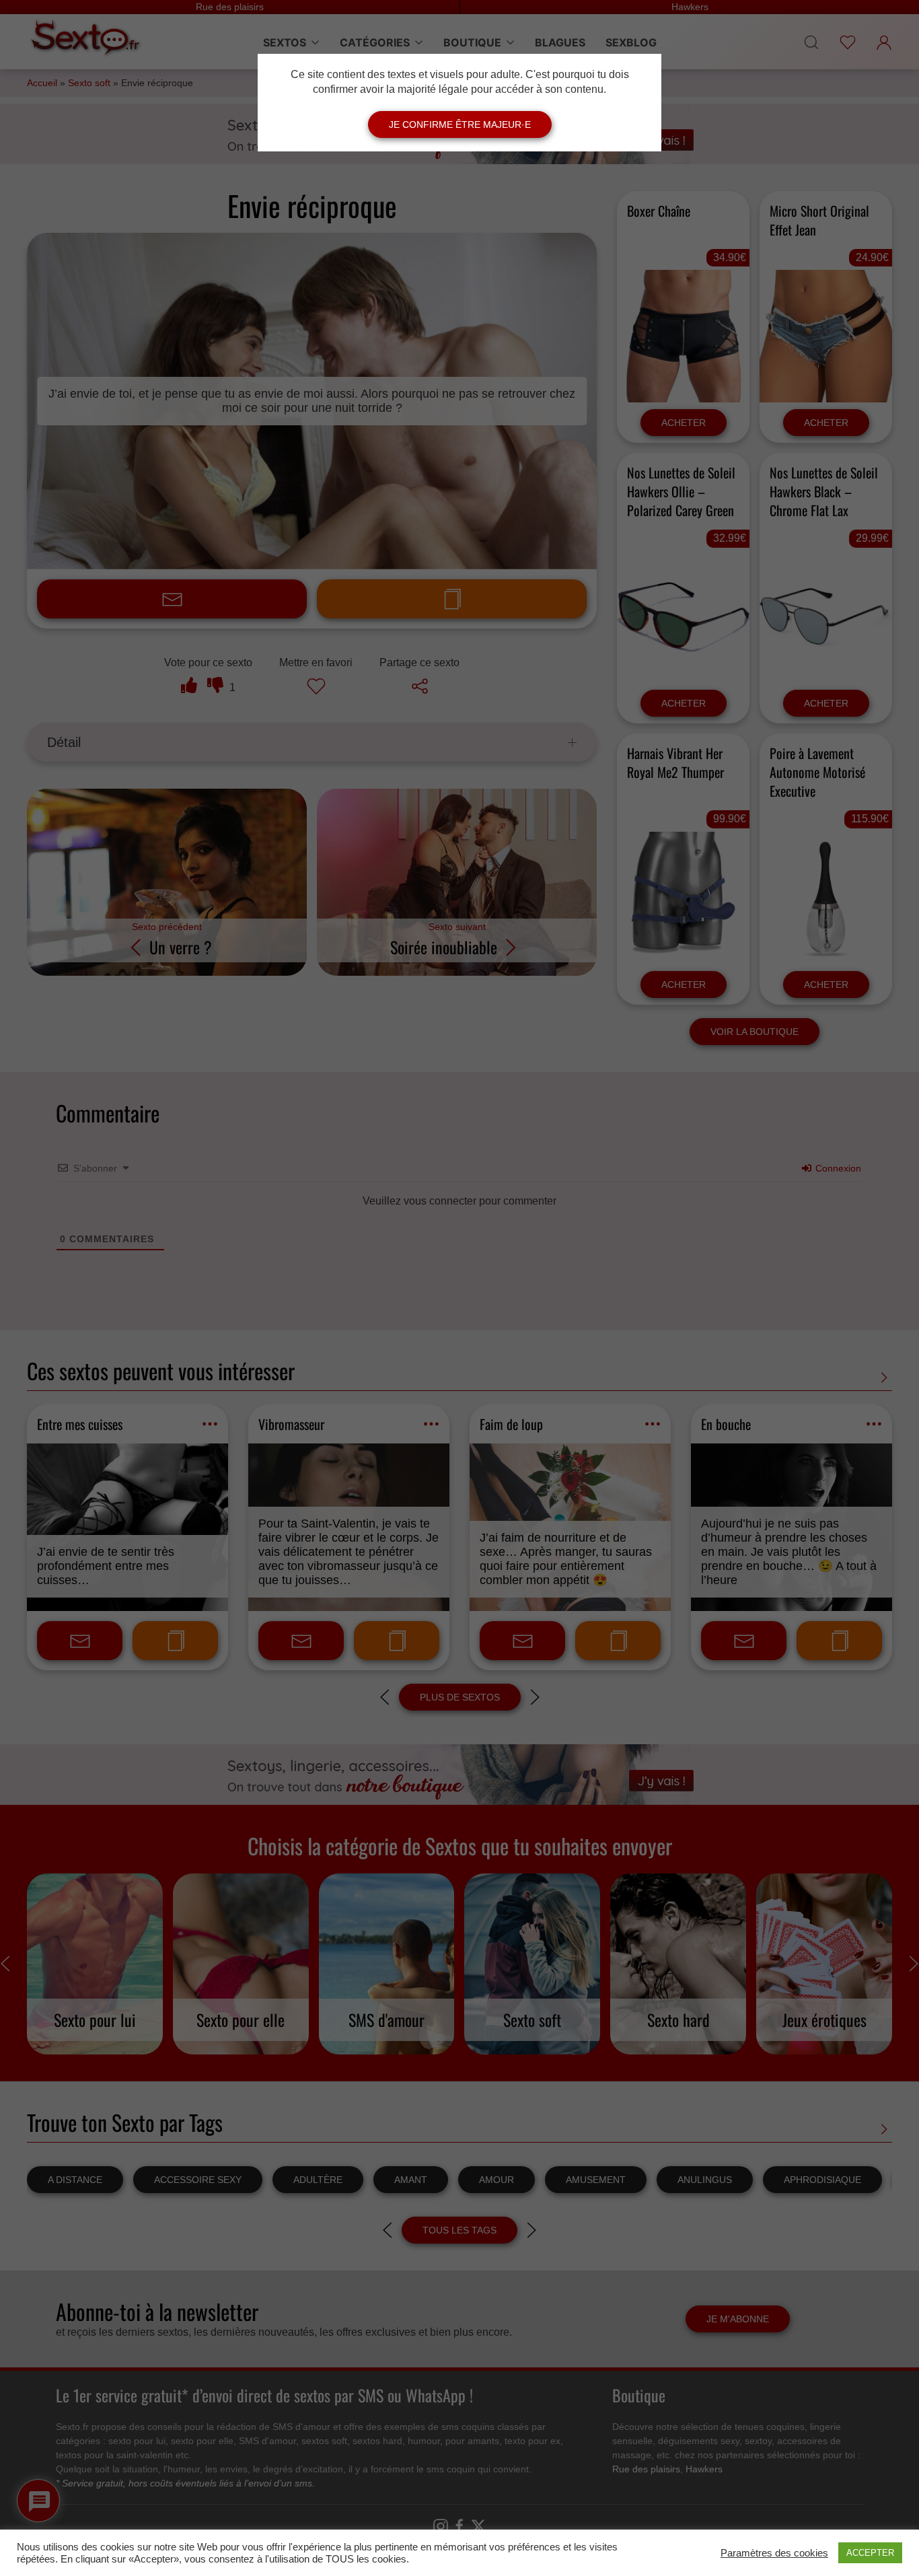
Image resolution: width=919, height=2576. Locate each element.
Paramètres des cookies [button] (774, 2553)
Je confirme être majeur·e (460, 124)
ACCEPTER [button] (870, 2553)
